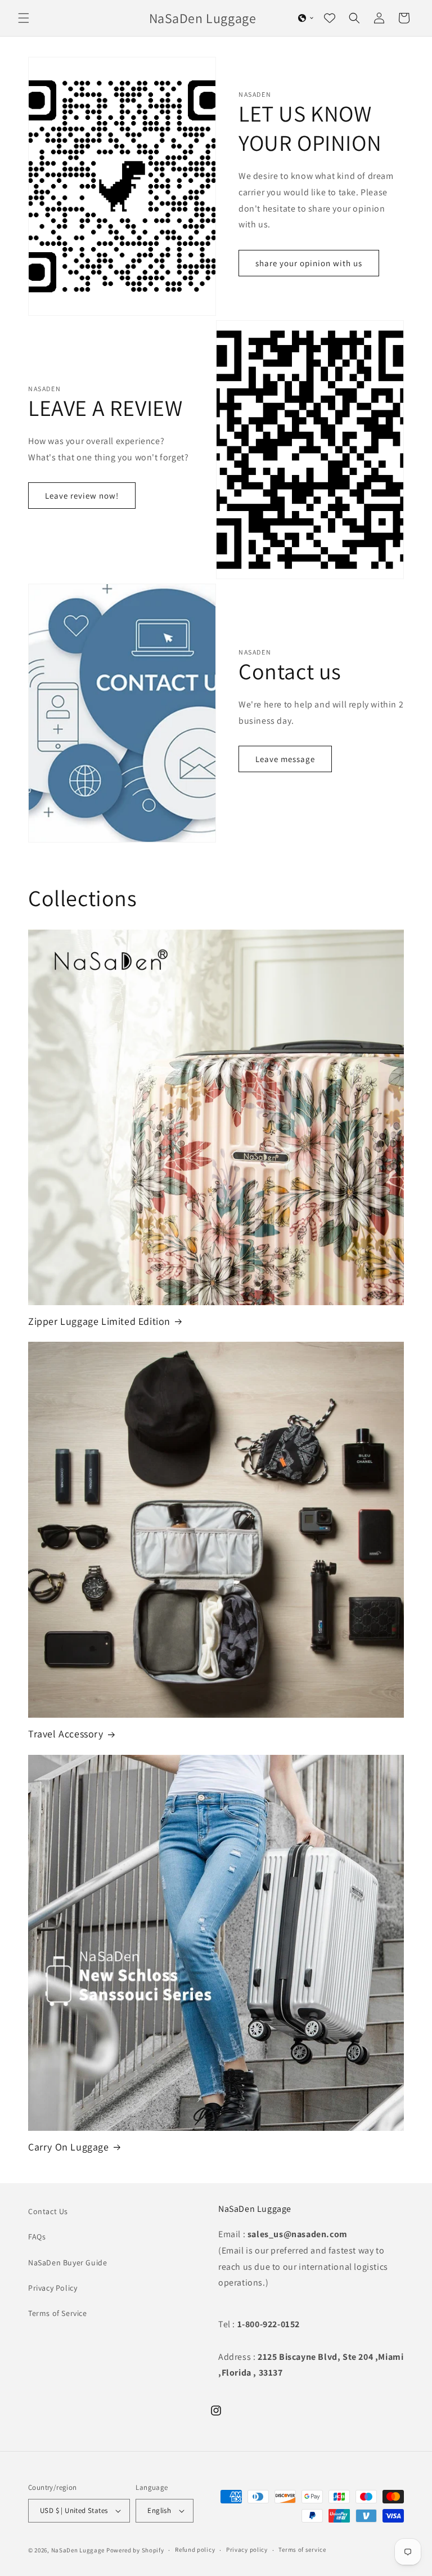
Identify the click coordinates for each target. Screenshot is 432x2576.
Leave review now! (82, 496)
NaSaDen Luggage (78, 2550)
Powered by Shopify (135, 2550)
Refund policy (195, 2550)
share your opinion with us (309, 263)
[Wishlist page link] (330, 18)
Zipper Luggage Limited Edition (99, 1321)
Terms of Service (58, 2313)
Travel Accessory (66, 1734)
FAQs (37, 2237)
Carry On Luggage (69, 2147)
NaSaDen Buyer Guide (67, 2263)
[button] (24, 18)
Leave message (285, 759)
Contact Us (48, 2211)
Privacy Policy (53, 2288)
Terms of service (302, 2550)
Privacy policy (247, 2550)
